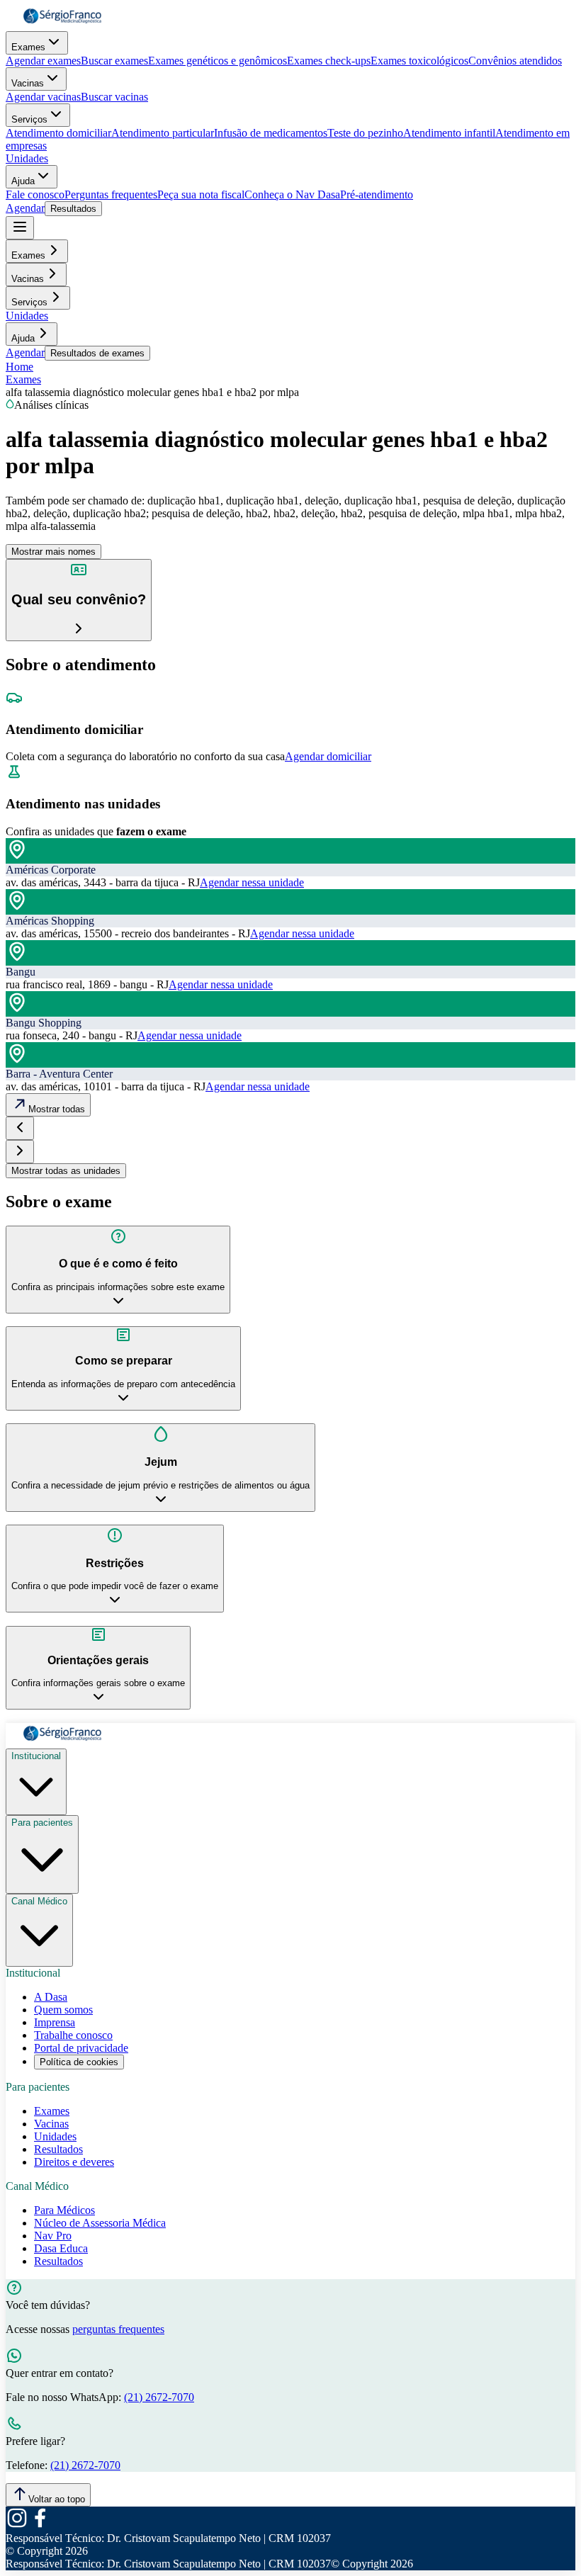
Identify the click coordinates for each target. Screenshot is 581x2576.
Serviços (29, 119)
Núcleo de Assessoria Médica (100, 2223)
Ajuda (23, 181)
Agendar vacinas (43, 97)
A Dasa (51, 1997)
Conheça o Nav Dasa (292, 194)
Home (19, 367)
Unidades (27, 158)
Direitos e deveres (74, 2162)
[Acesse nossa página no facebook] (40, 2525)
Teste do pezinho (365, 133)
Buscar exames (114, 61)
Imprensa (55, 2022)
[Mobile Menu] (20, 228)
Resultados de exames (97, 353)
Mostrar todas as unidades (66, 1171)
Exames (28, 47)
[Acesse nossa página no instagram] (17, 2525)
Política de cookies (79, 2062)
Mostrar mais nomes (53, 552)
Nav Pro (53, 2236)
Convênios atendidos (515, 61)
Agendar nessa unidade (252, 882)
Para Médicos (64, 2210)
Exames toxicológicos (419, 61)
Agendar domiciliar (328, 756)
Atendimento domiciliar (58, 133)
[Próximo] (20, 1152)
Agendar (25, 208)
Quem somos (63, 2010)
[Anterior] (20, 1128)
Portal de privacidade (81, 2048)
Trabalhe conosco (73, 2035)
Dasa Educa (61, 2248)
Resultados (73, 209)
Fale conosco (35, 194)
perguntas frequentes (118, 2329)
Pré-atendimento (377, 194)
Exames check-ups (329, 61)
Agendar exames (43, 61)
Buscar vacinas (114, 97)
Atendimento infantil (449, 133)
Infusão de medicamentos (271, 133)
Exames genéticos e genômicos (218, 61)
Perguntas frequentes (111, 194)
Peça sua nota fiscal (201, 194)
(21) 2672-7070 (159, 2397)
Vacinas (28, 83)
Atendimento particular (163, 133)
